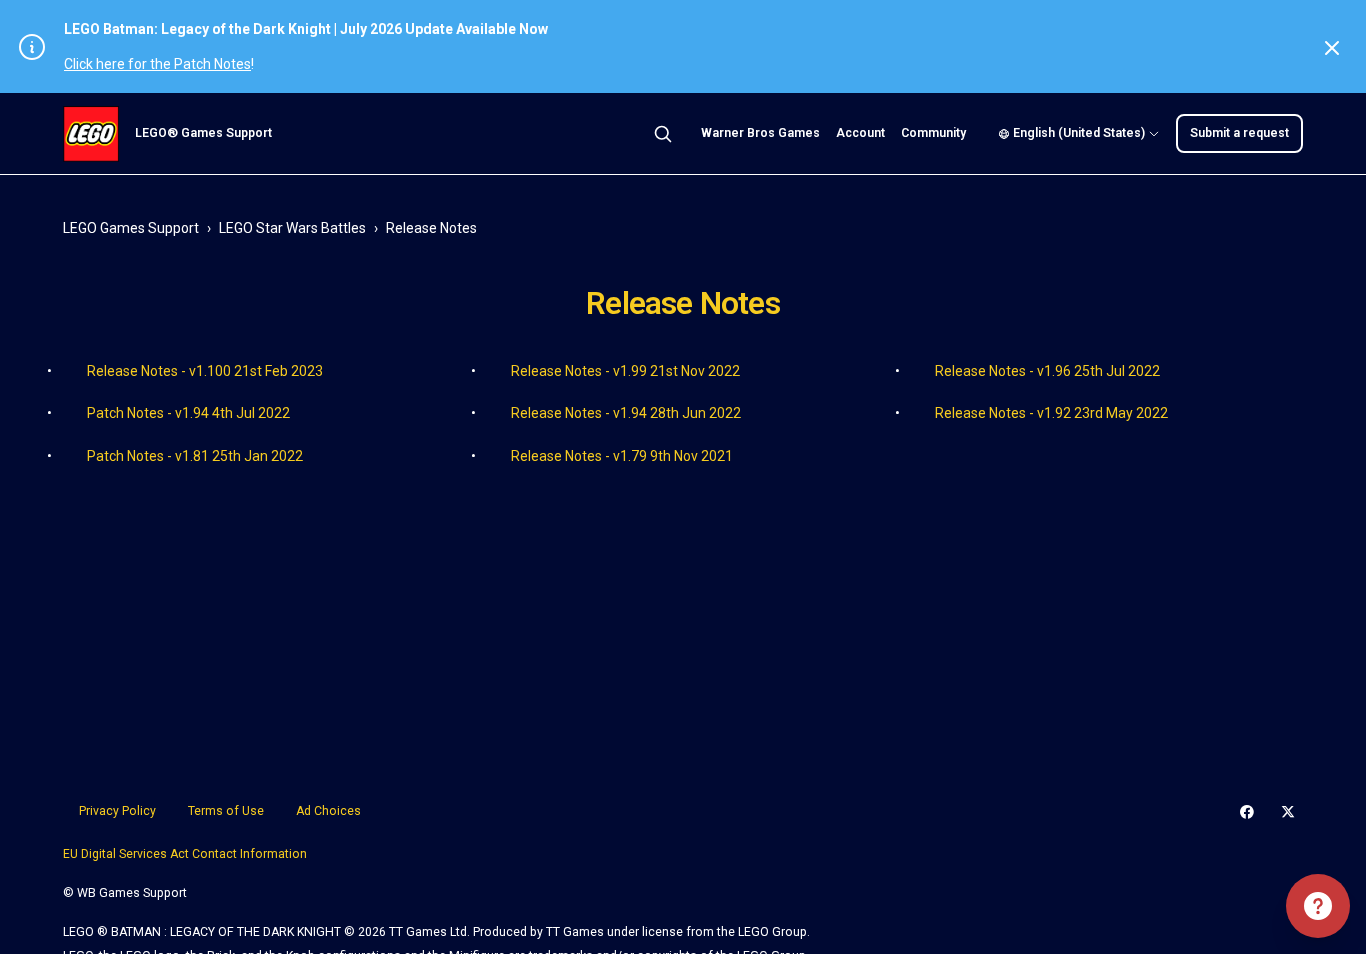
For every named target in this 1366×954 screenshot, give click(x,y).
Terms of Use (226, 811)
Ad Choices (328, 811)
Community (933, 133)
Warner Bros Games (760, 133)
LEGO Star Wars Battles (292, 228)
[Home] (91, 134)
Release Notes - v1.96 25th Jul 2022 (1047, 371)
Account (860, 133)
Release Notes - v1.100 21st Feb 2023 (205, 371)
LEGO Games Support (131, 228)
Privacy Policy (117, 811)
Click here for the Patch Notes (157, 64)
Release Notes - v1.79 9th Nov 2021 (622, 456)
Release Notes (431, 228)
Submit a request (1239, 133)
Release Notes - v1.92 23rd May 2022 (1051, 413)
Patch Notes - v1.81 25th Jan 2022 (195, 456)
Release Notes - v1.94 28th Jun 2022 (626, 413)
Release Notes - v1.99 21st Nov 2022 (625, 371)
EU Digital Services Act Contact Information (185, 854)
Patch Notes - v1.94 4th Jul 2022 (188, 413)
